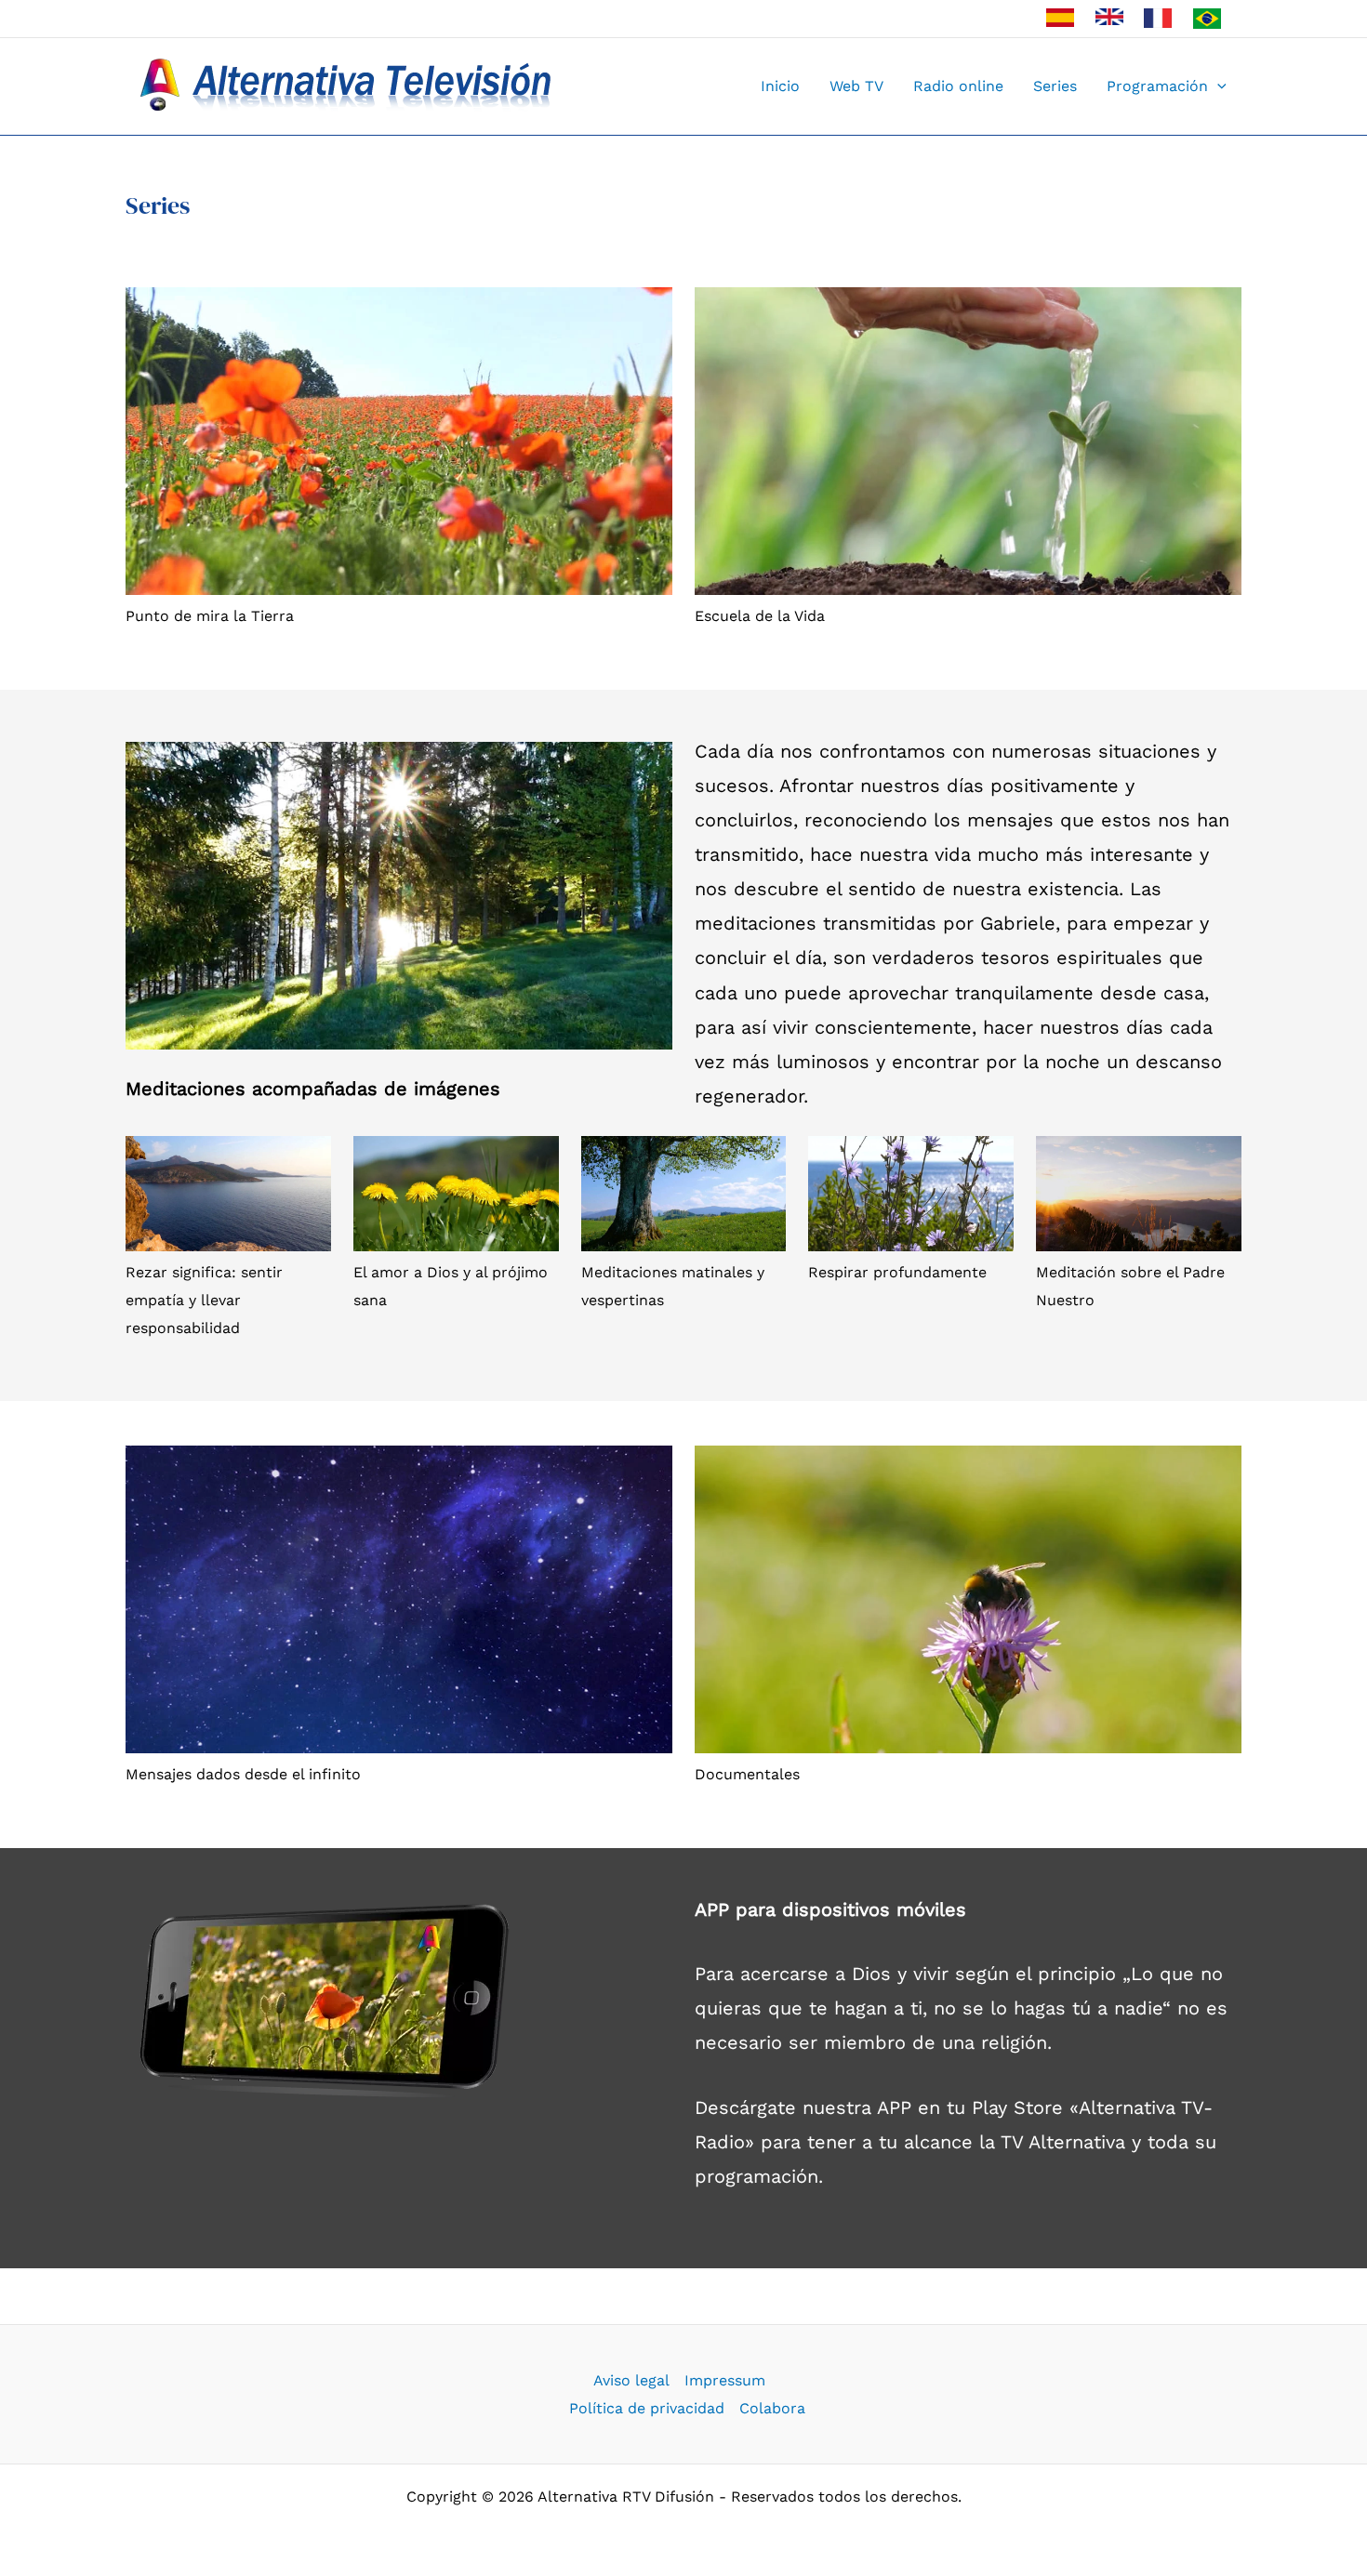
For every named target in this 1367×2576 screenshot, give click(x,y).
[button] (1217, 86)
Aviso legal (631, 2380)
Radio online (958, 86)
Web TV (856, 86)
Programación (1157, 86)
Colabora (772, 2408)
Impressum (725, 2380)
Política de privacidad (647, 2408)
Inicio (780, 86)
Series (1055, 86)
